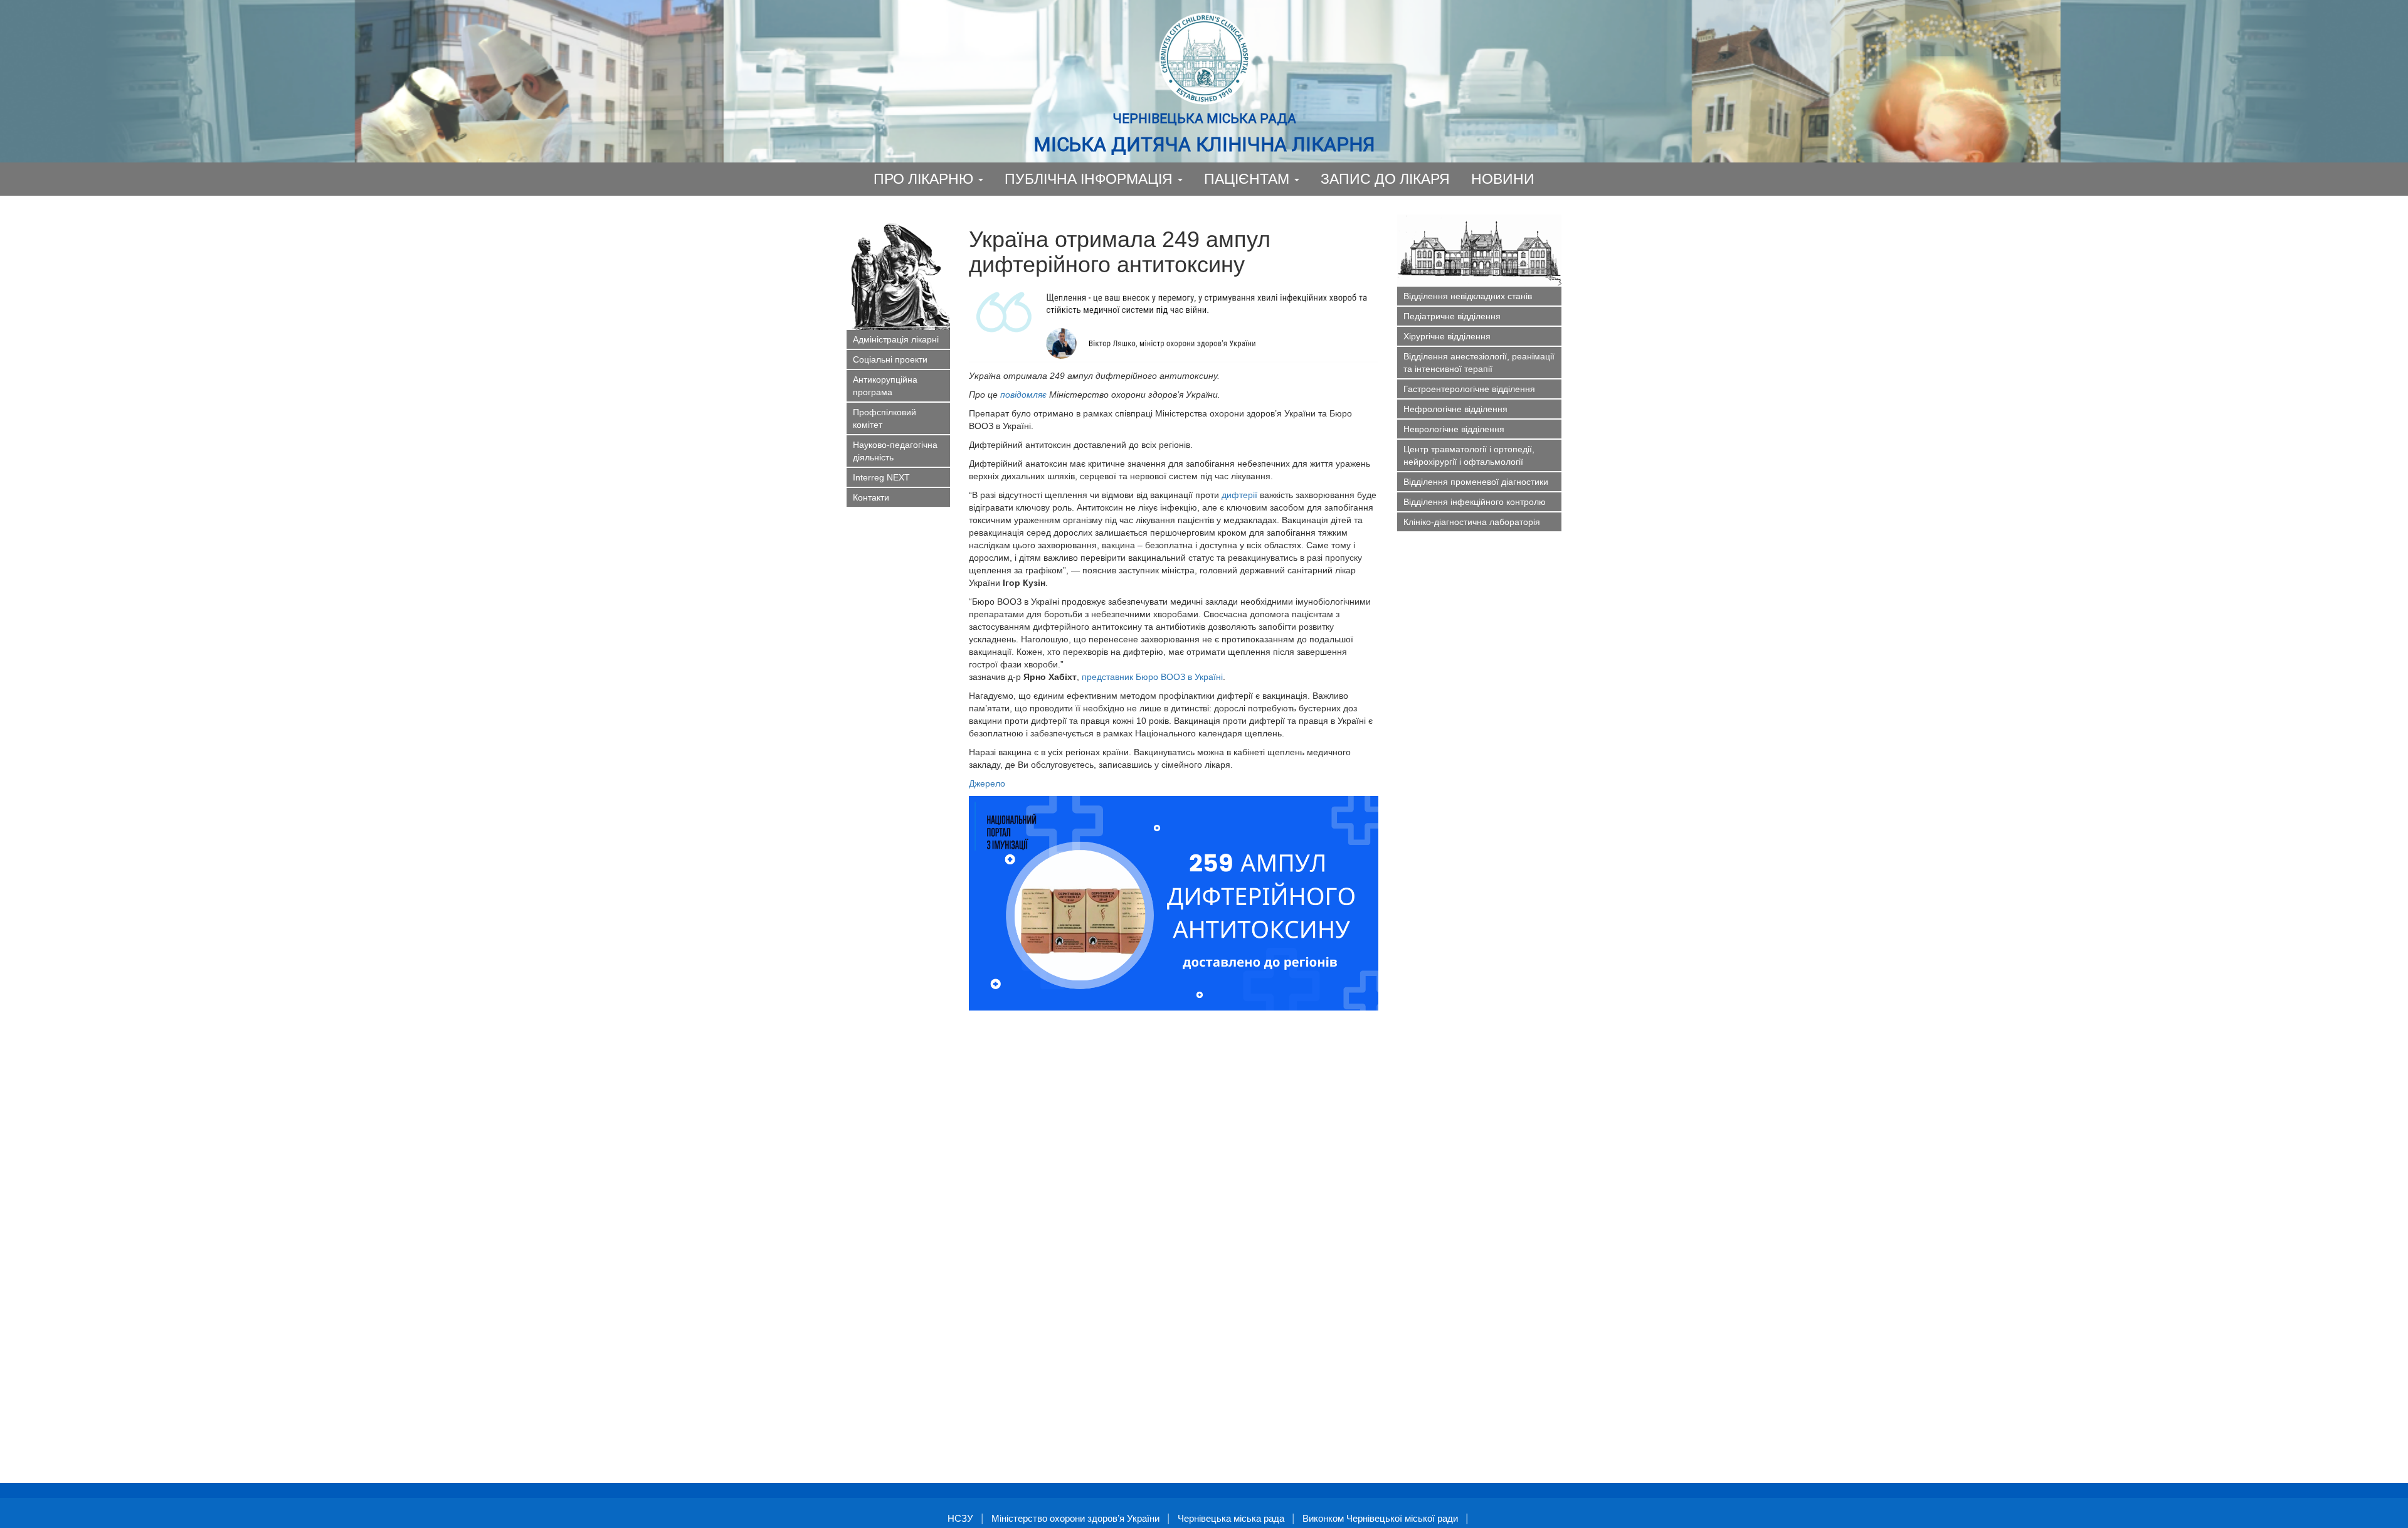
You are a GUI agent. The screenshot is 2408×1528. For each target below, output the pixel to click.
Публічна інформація (1090, 179)
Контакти (871, 497)
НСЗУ (960, 1518)
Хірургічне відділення (1447, 336)
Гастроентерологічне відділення (1469, 389)
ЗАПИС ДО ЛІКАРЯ (1385, 179)
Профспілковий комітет (885, 418)
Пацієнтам (1249, 179)
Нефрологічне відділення (1455, 409)
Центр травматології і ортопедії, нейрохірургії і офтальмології (1469, 455)
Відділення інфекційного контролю (1475, 502)
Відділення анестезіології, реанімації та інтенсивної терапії (1479, 363)
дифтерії (1239, 495)
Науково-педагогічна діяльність (895, 451)
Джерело (988, 783)
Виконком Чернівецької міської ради (1380, 1518)
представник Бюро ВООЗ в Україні (1152, 677)
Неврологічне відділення (1454, 429)
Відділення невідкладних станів (1468, 296)
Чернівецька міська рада (1231, 1518)
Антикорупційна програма (885, 386)
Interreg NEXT (881, 477)
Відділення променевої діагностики (1476, 482)
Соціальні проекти (890, 359)
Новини (1503, 179)
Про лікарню (925, 179)
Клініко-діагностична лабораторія (1472, 522)
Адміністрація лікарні (896, 339)
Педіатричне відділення (1452, 316)
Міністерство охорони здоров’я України (1075, 1518)
